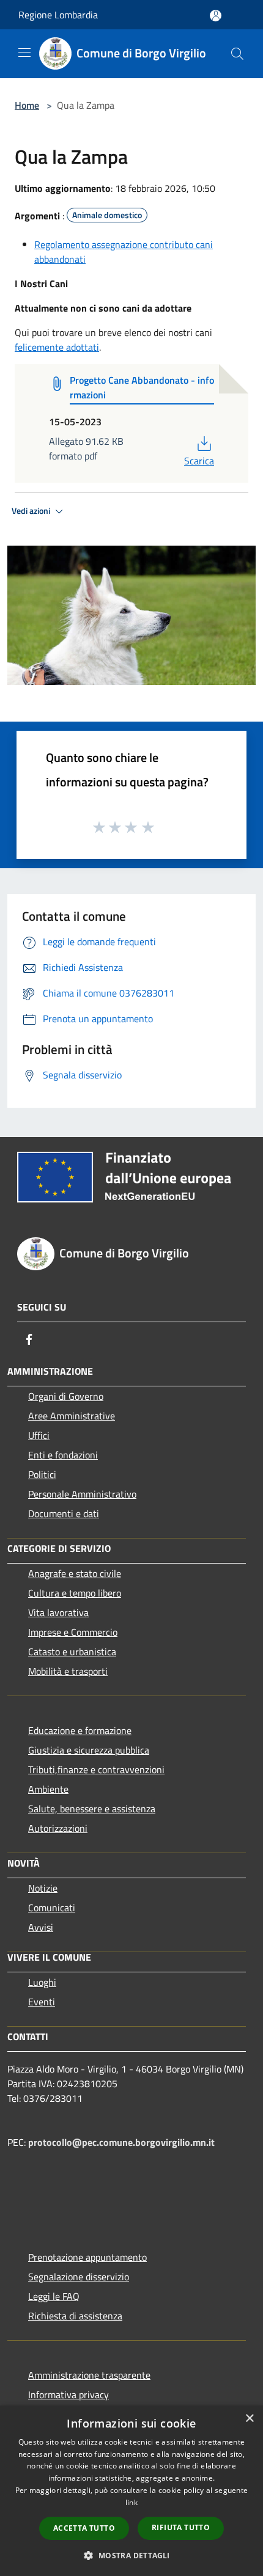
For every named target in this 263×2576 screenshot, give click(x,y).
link (131, 2502)
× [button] (249, 2419)
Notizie (43, 1888)
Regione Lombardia (58, 15)
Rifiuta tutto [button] (181, 2527)
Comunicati (52, 1908)
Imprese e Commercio (73, 1632)
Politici (42, 1474)
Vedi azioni (32, 511)
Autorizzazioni (58, 1828)
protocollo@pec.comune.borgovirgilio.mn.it (121, 2142)
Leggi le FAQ (54, 2296)
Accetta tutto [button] (84, 2528)
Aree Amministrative (72, 1416)
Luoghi (42, 1982)
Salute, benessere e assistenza (92, 1809)
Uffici (39, 1435)
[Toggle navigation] (24, 53)
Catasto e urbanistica (72, 1652)
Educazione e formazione (80, 1730)
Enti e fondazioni (63, 1455)
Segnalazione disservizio (79, 2277)
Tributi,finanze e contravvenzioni (96, 1769)
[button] (131, 2555)
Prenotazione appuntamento (87, 2257)
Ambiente (48, 1789)
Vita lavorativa (58, 1612)
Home (27, 105)
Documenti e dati (64, 1513)
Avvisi (41, 1927)
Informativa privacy (69, 2395)
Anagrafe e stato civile (75, 1573)
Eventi (42, 2002)
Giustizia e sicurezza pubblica (89, 1750)
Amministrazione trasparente (89, 2375)
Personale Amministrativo (82, 1494)
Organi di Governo (66, 1396)
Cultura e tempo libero (75, 1593)
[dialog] (131, 2491)
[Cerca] (237, 54)
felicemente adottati (57, 347)
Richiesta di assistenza (75, 2316)
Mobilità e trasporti (68, 1671)
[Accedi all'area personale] (216, 16)
